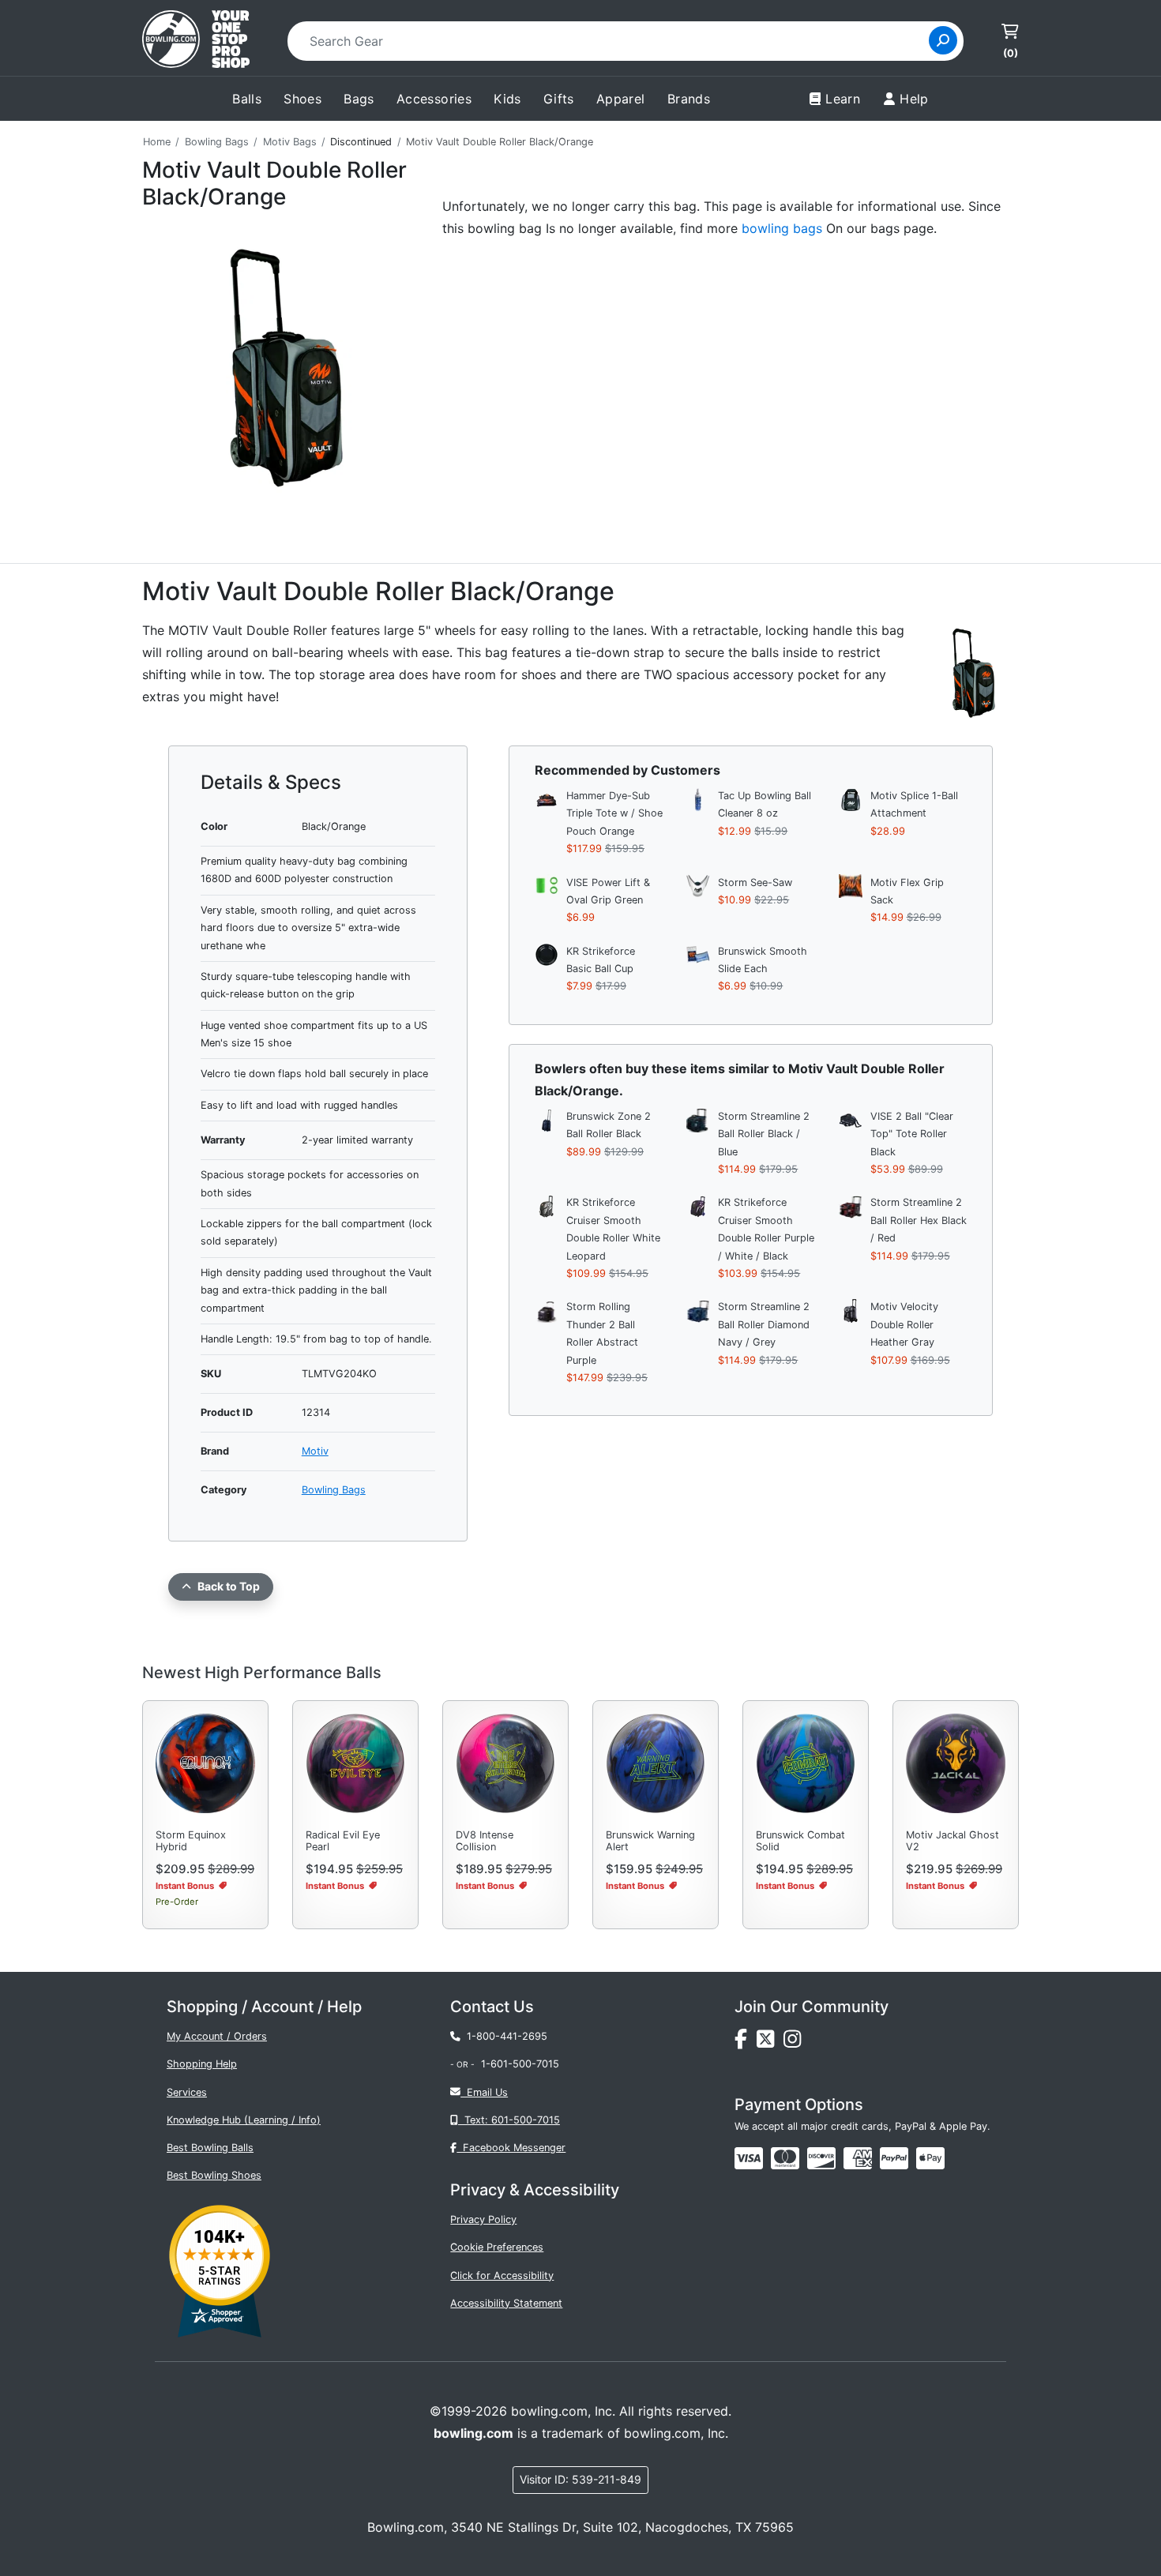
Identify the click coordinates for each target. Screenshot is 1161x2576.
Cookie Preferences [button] (497, 2247)
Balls (247, 99)
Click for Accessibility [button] (502, 2276)
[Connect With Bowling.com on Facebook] (746, 2043)
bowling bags (782, 228)
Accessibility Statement (506, 2303)
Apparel (621, 99)
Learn (843, 99)
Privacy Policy (483, 2219)
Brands (689, 99)
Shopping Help (202, 2064)
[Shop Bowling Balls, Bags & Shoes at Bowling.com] (196, 41)
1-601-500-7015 (520, 2064)
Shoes (302, 99)
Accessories (434, 99)
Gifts (559, 99)
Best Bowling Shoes (214, 2175)
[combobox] (613, 41)
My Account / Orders (217, 2036)
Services (187, 2092)
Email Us (484, 2092)
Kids (507, 99)
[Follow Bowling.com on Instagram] (795, 2043)
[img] (894, 2158)
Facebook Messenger (511, 2148)
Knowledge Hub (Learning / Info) (244, 2120)
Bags (359, 99)
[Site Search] (943, 40)
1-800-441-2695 (504, 2036)
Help (914, 99)
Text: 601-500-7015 (509, 2120)
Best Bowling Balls (210, 2148)
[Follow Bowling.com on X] (770, 2043)
